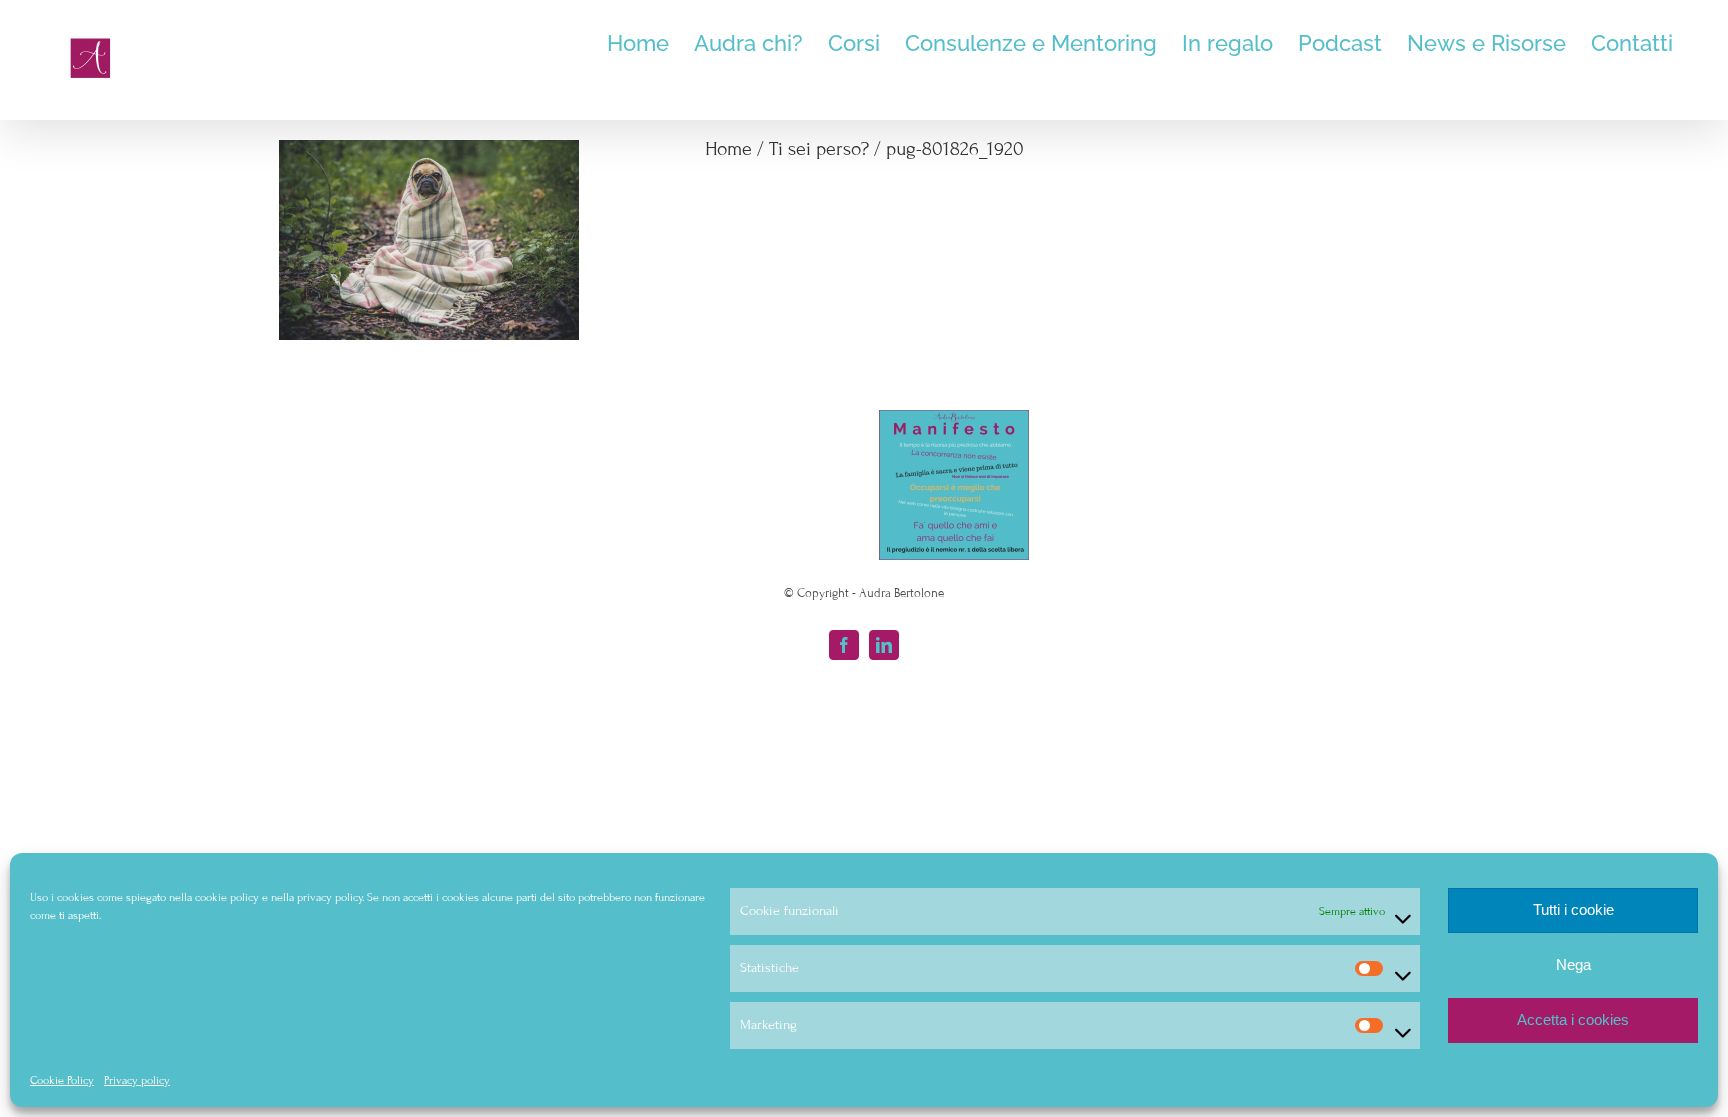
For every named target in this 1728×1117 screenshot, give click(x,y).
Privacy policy (137, 1080)
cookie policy (227, 897)
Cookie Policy (62, 1080)
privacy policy (329, 897)
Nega (1573, 964)
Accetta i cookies (1573, 1019)
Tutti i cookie (1573, 909)
